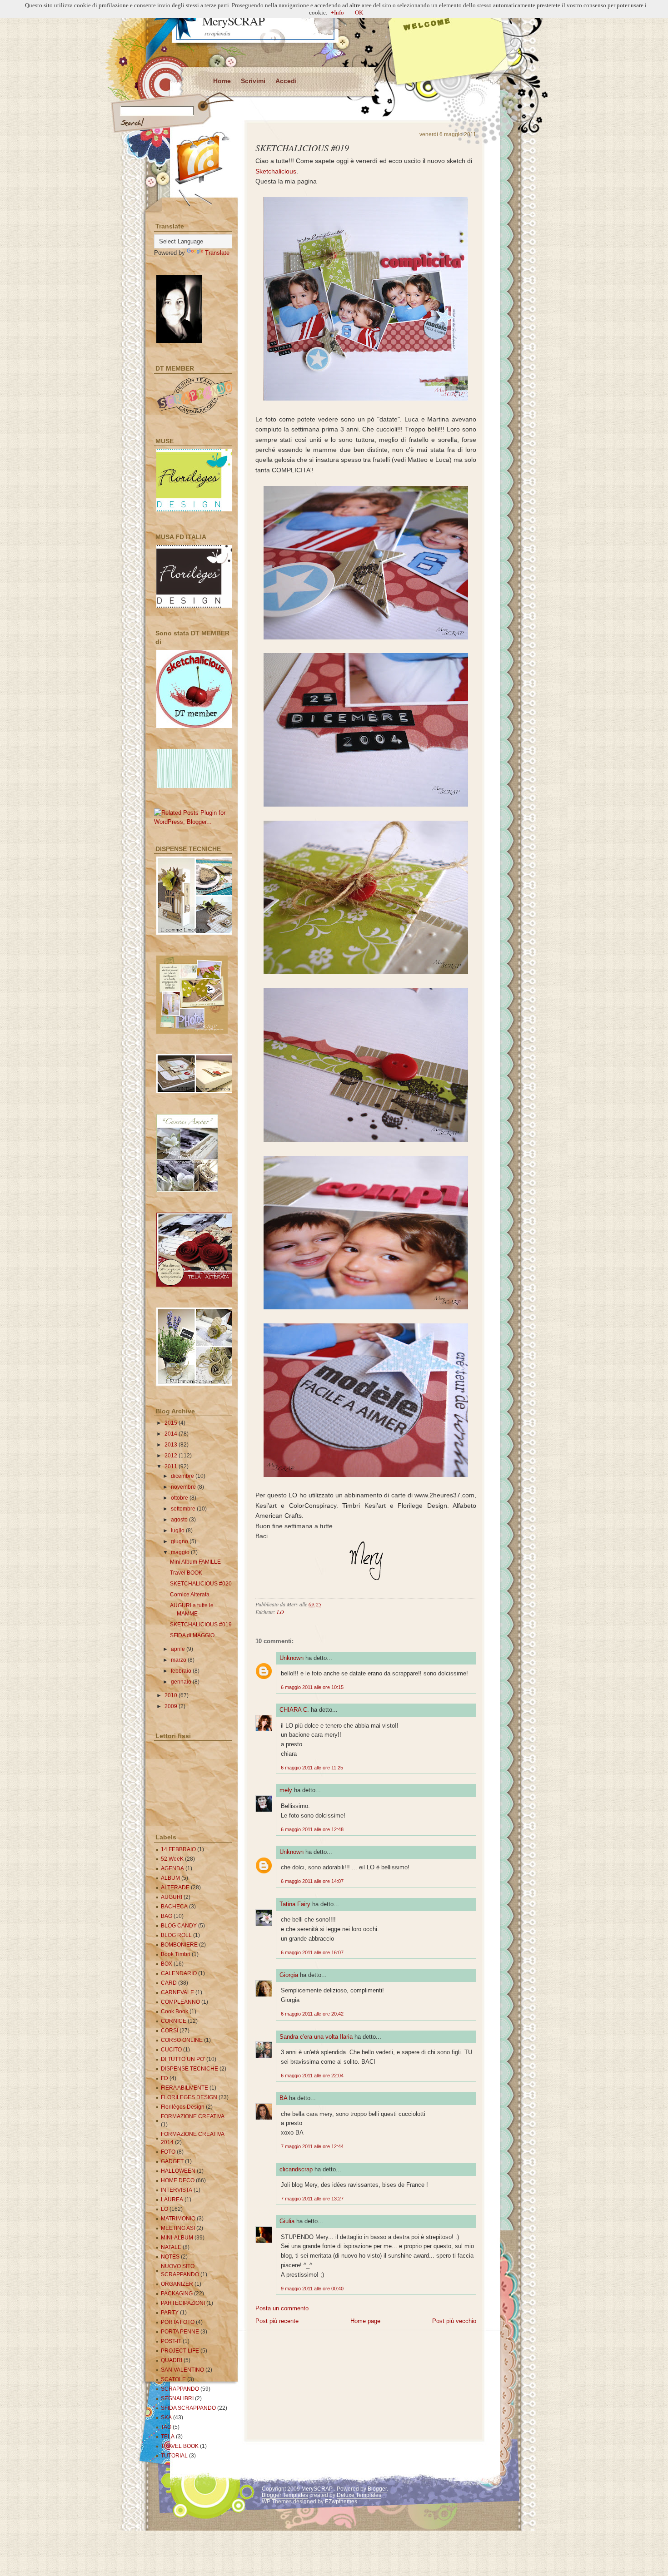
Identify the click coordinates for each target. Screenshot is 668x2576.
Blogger (377, 2489)
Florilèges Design (183, 2107)
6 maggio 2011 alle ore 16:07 (312, 1952)
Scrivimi (253, 81)
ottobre (180, 1498)
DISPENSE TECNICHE (189, 2069)
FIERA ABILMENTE (184, 2088)
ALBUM (170, 1878)
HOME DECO (178, 2180)
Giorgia (289, 1975)
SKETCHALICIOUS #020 (201, 1584)
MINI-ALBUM (177, 2238)
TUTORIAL (174, 2456)
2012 (172, 1456)
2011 (172, 1466)
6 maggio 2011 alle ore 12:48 (312, 1829)
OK (359, 12)
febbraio (182, 1671)
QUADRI (172, 2360)
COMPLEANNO (180, 2002)
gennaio (182, 1682)
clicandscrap (296, 2169)
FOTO (168, 2152)
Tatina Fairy (295, 1904)
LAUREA (172, 2200)
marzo (179, 1660)
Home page (365, 2321)
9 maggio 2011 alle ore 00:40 (312, 2289)
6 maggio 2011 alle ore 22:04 (312, 2076)
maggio (181, 1552)
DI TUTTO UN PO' (183, 2059)
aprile (179, 1649)
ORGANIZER (177, 2284)
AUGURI (172, 1897)
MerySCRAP (233, 21)
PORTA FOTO (178, 2322)
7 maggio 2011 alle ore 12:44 (312, 2146)
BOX (167, 1964)
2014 (172, 1434)
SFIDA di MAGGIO (192, 1635)
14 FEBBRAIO (178, 1849)
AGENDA (172, 1868)
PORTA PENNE (180, 2332)
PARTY (170, 2313)
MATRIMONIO (178, 2219)
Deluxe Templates (359, 2495)
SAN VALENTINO (182, 2370)
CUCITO (171, 2050)
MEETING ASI (178, 2228)
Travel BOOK (186, 1573)
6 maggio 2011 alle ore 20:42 (312, 2014)
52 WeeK (172, 1859)
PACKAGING (177, 2294)
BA (283, 2098)
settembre (184, 1509)
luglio (178, 1531)
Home (222, 81)
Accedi (286, 81)
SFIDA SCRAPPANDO (188, 2408)
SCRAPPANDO (180, 2389)
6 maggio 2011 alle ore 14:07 (312, 1881)
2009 (172, 1706)
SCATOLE (173, 2379)
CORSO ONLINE (182, 2040)
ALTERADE (175, 1887)
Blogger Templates (285, 2495)
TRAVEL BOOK (180, 2446)
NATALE (171, 2247)
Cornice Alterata (190, 1595)
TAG (166, 2427)
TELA (168, 2437)
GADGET (172, 2161)
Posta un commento (282, 2308)
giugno (180, 1541)
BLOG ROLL (176, 1935)
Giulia (287, 2221)
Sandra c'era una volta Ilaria (317, 2037)
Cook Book (174, 2011)
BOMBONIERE (179, 1945)
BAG (167, 1916)
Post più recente (277, 2321)
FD (165, 2078)
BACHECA (174, 1907)
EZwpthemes (341, 2502)
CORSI (169, 2031)
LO (280, 1612)
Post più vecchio (454, 2321)
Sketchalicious (276, 171)
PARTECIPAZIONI (183, 2303)
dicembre (183, 1476)
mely (286, 1790)
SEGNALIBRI (177, 2398)
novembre (184, 1487)
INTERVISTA (177, 2190)
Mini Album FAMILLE (195, 1562)
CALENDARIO (179, 1973)
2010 (172, 1695)
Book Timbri (176, 1954)
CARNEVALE (177, 1992)
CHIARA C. (294, 1710)
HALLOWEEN (178, 2171)
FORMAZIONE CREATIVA (193, 2116)
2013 (172, 1445)
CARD (169, 1983)
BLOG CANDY (179, 1926)
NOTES (170, 2257)
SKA (166, 2417)
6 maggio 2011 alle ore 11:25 (312, 1768)
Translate (217, 253)
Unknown (292, 1658)
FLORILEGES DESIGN (189, 2097)
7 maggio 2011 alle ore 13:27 (312, 2199)
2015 (172, 1423)
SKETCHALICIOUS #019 (302, 148)
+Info (337, 12)
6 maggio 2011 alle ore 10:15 (312, 1687)
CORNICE (174, 2021)
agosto (180, 1520)
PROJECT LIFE (180, 2351)
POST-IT (171, 2341)
